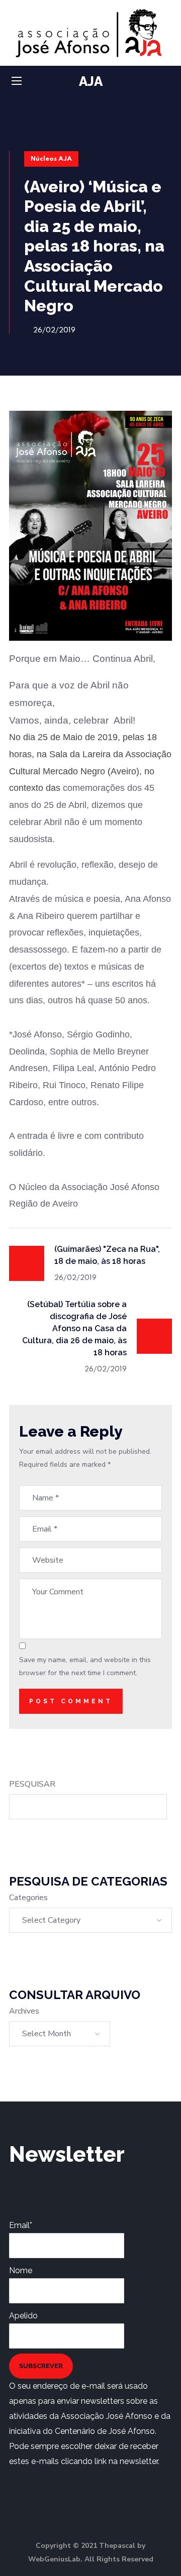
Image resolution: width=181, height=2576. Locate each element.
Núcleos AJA (51, 159)
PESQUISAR (32, 1784)
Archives (24, 2011)
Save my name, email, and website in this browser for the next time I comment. (85, 1666)
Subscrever (41, 2366)
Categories (28, 1898)
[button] (168, 82)
